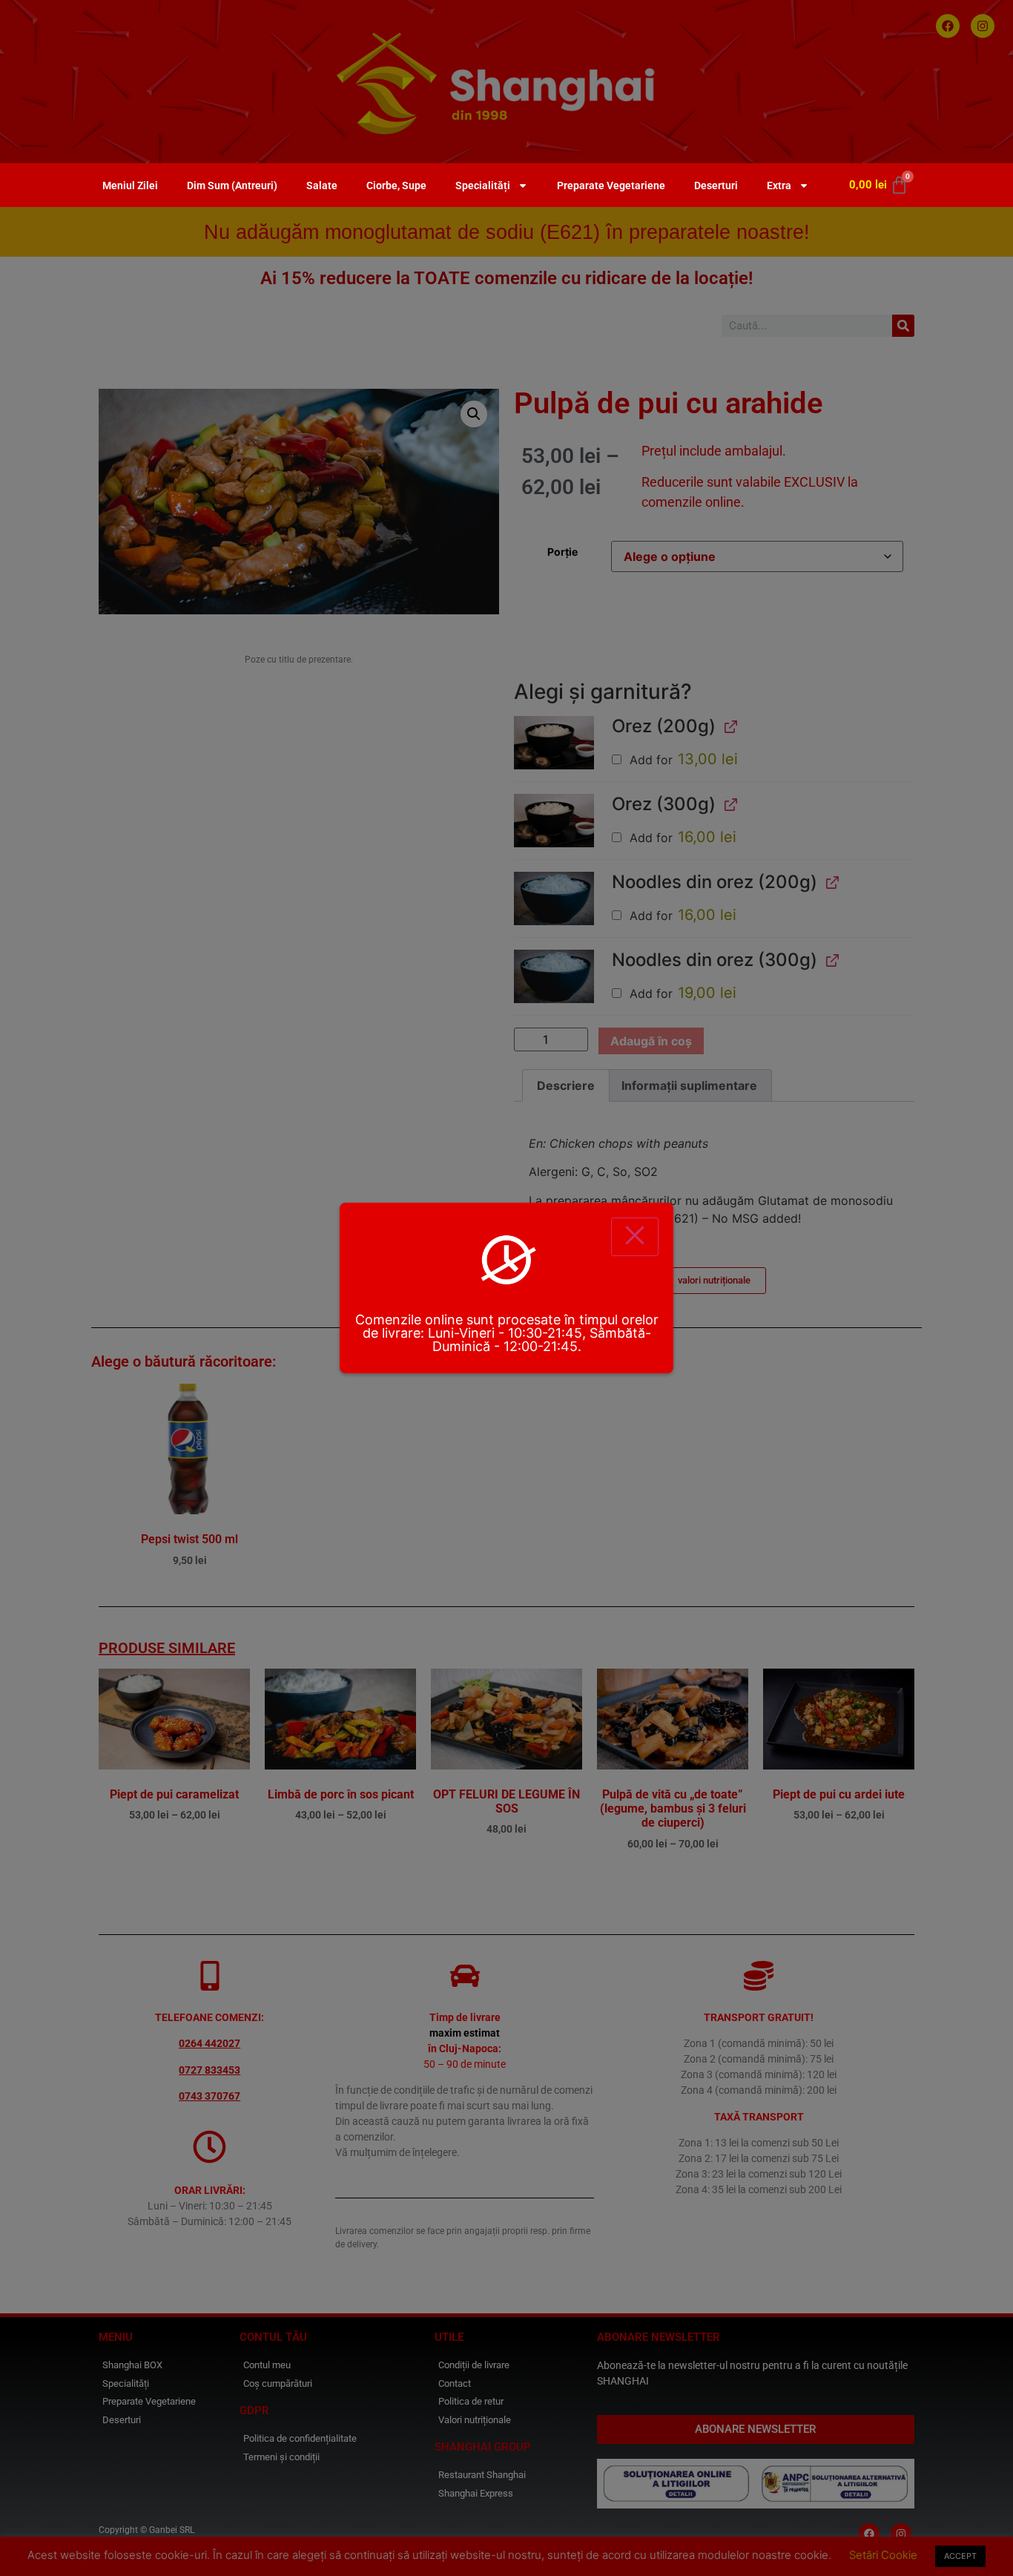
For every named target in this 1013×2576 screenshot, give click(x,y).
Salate (322, 185)
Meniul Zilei (130, 185)
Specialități (483, 185)
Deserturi (716, 185)
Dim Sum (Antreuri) (232, 185)
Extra (779, 185)
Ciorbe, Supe (396, 185)
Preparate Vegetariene (611, 185)
